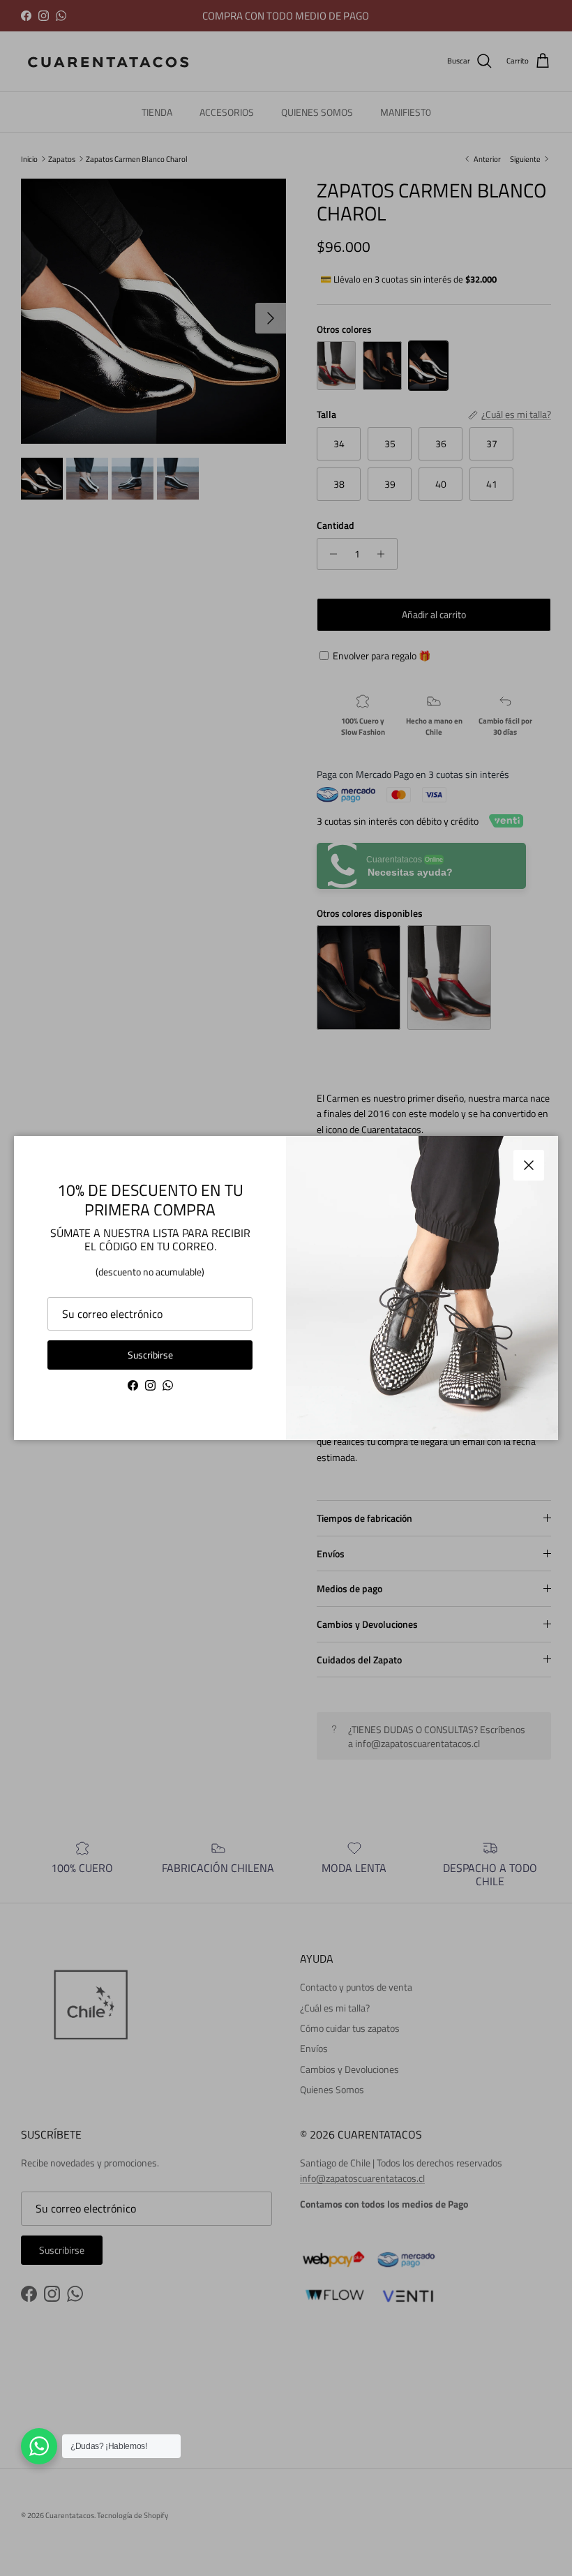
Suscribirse (150, 1355)
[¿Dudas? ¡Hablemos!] (39, 2446)
